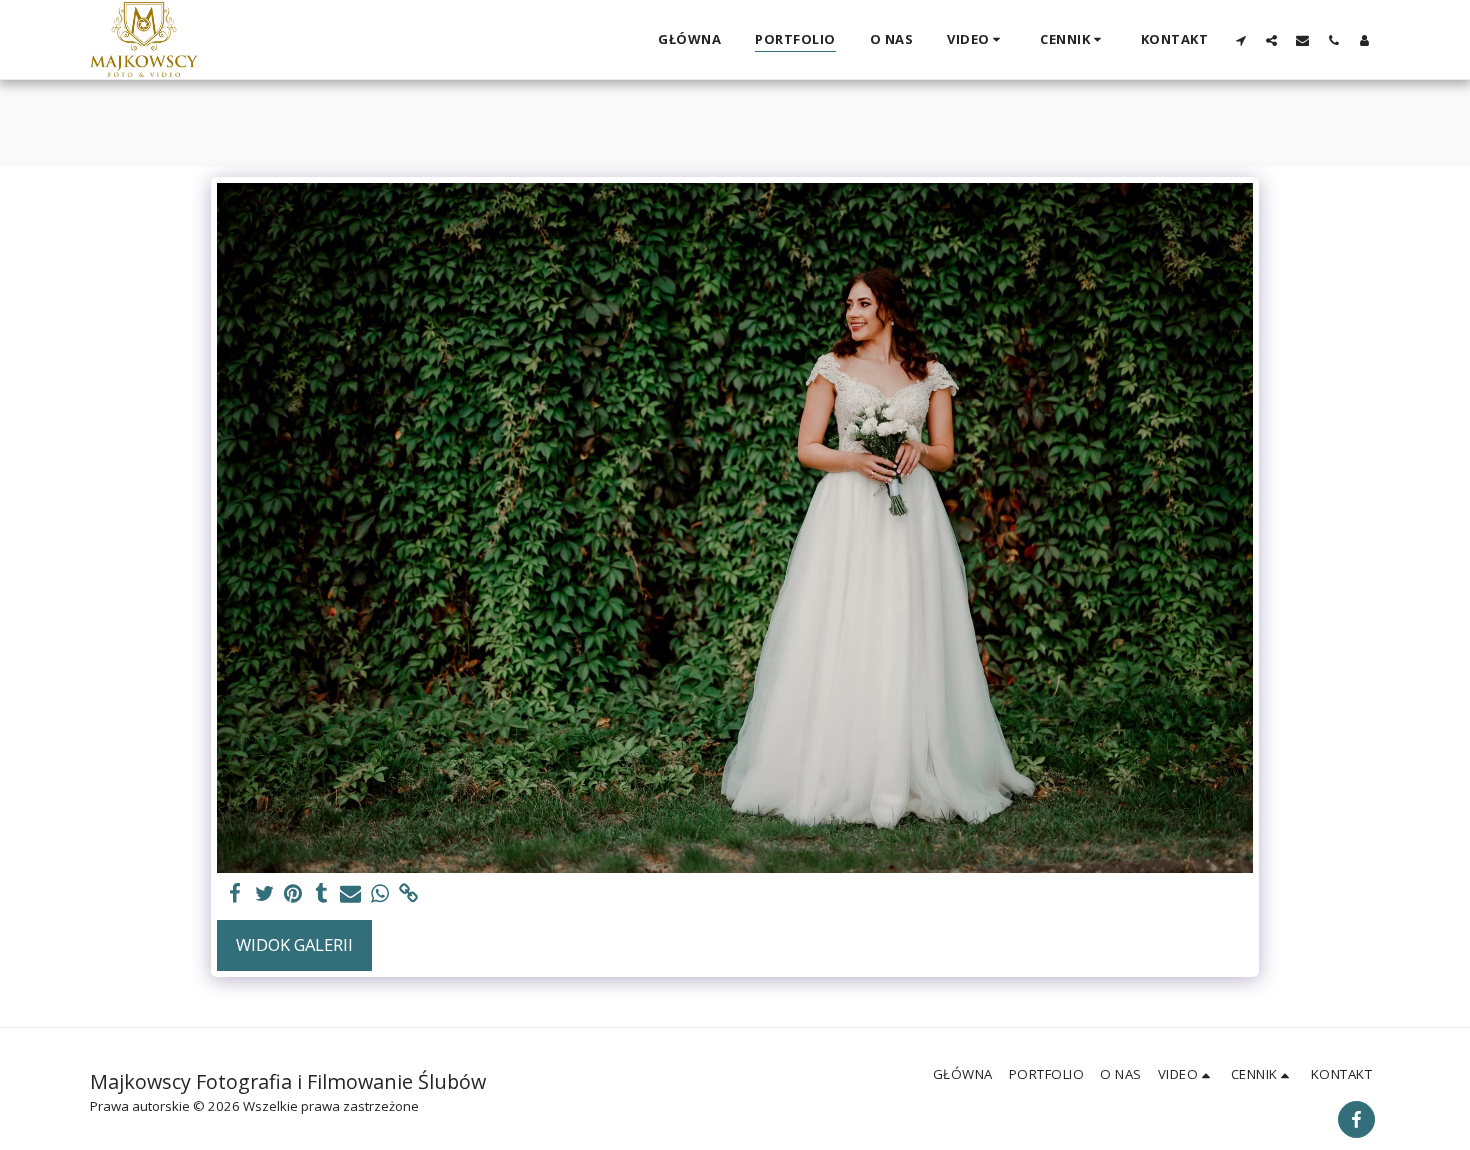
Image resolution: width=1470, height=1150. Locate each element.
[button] (976, 40)
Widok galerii (294, 944)
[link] (408, 894)
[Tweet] (264, 894)
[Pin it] (293, 894)
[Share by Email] (350, 894)
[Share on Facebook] (235, 894)
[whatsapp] (379, 894)
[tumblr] (321, 894)
